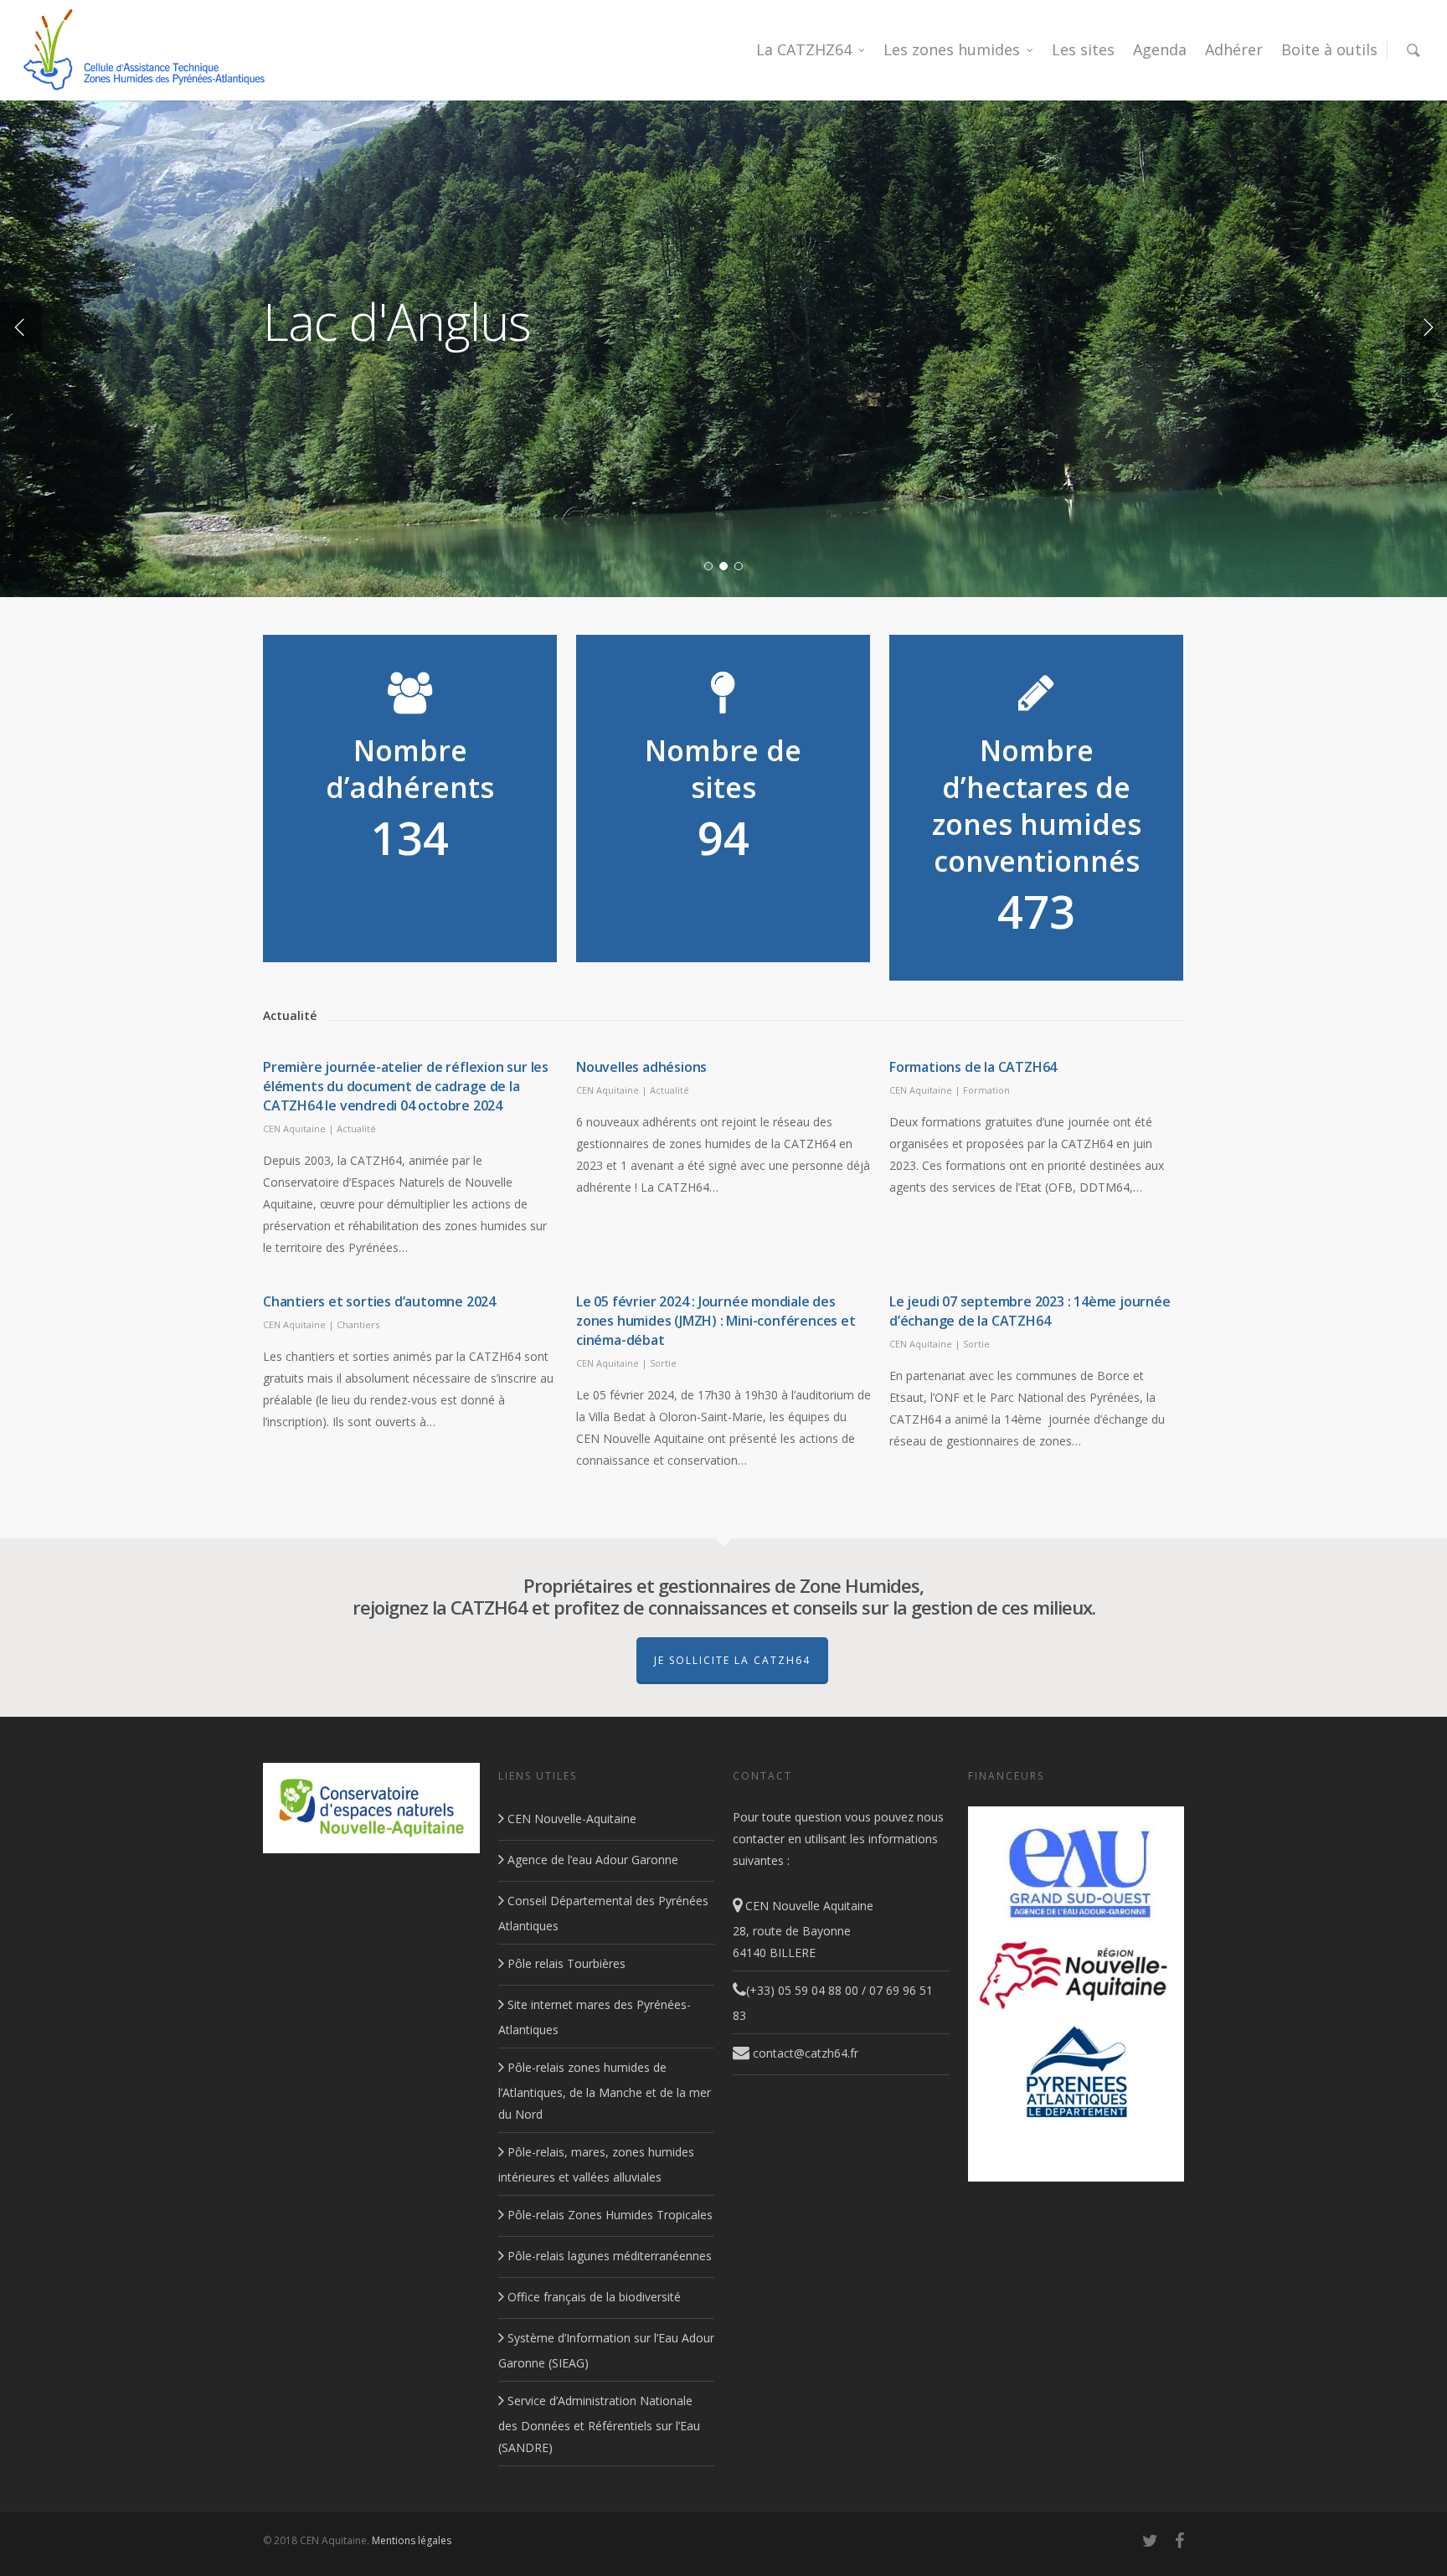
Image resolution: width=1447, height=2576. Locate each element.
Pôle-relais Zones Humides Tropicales (608, 2215)
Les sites (1083, 49)
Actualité (356, 1128)
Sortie (663, 1363)
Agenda (1160, 49)
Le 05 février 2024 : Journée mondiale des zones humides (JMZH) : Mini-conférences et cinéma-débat (716, 1321)
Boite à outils (1329, 49)
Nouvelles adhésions (641, 1067)
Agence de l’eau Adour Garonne (591, 1860)
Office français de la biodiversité (592, 2297)
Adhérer (1234, 49)
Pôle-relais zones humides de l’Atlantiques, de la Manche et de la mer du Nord (605, 2091)
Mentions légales (412, 2540)
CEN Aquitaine (294, 1128)
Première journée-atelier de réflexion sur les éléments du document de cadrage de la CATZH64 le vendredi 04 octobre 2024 (406, 1086)
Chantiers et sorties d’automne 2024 (379, 1301)
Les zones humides (952, 49)
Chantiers (358, 1324)
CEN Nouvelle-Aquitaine (570, 1819)
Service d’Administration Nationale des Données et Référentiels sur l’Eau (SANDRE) (599, 2424)
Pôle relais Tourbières (565, 1963)
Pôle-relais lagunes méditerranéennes (608, 2256)
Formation (986, 1090)
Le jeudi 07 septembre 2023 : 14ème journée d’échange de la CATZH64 (1030, 1311)
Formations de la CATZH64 (973, 1067)
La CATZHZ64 (804, 49)
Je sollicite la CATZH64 (732, 1660)
